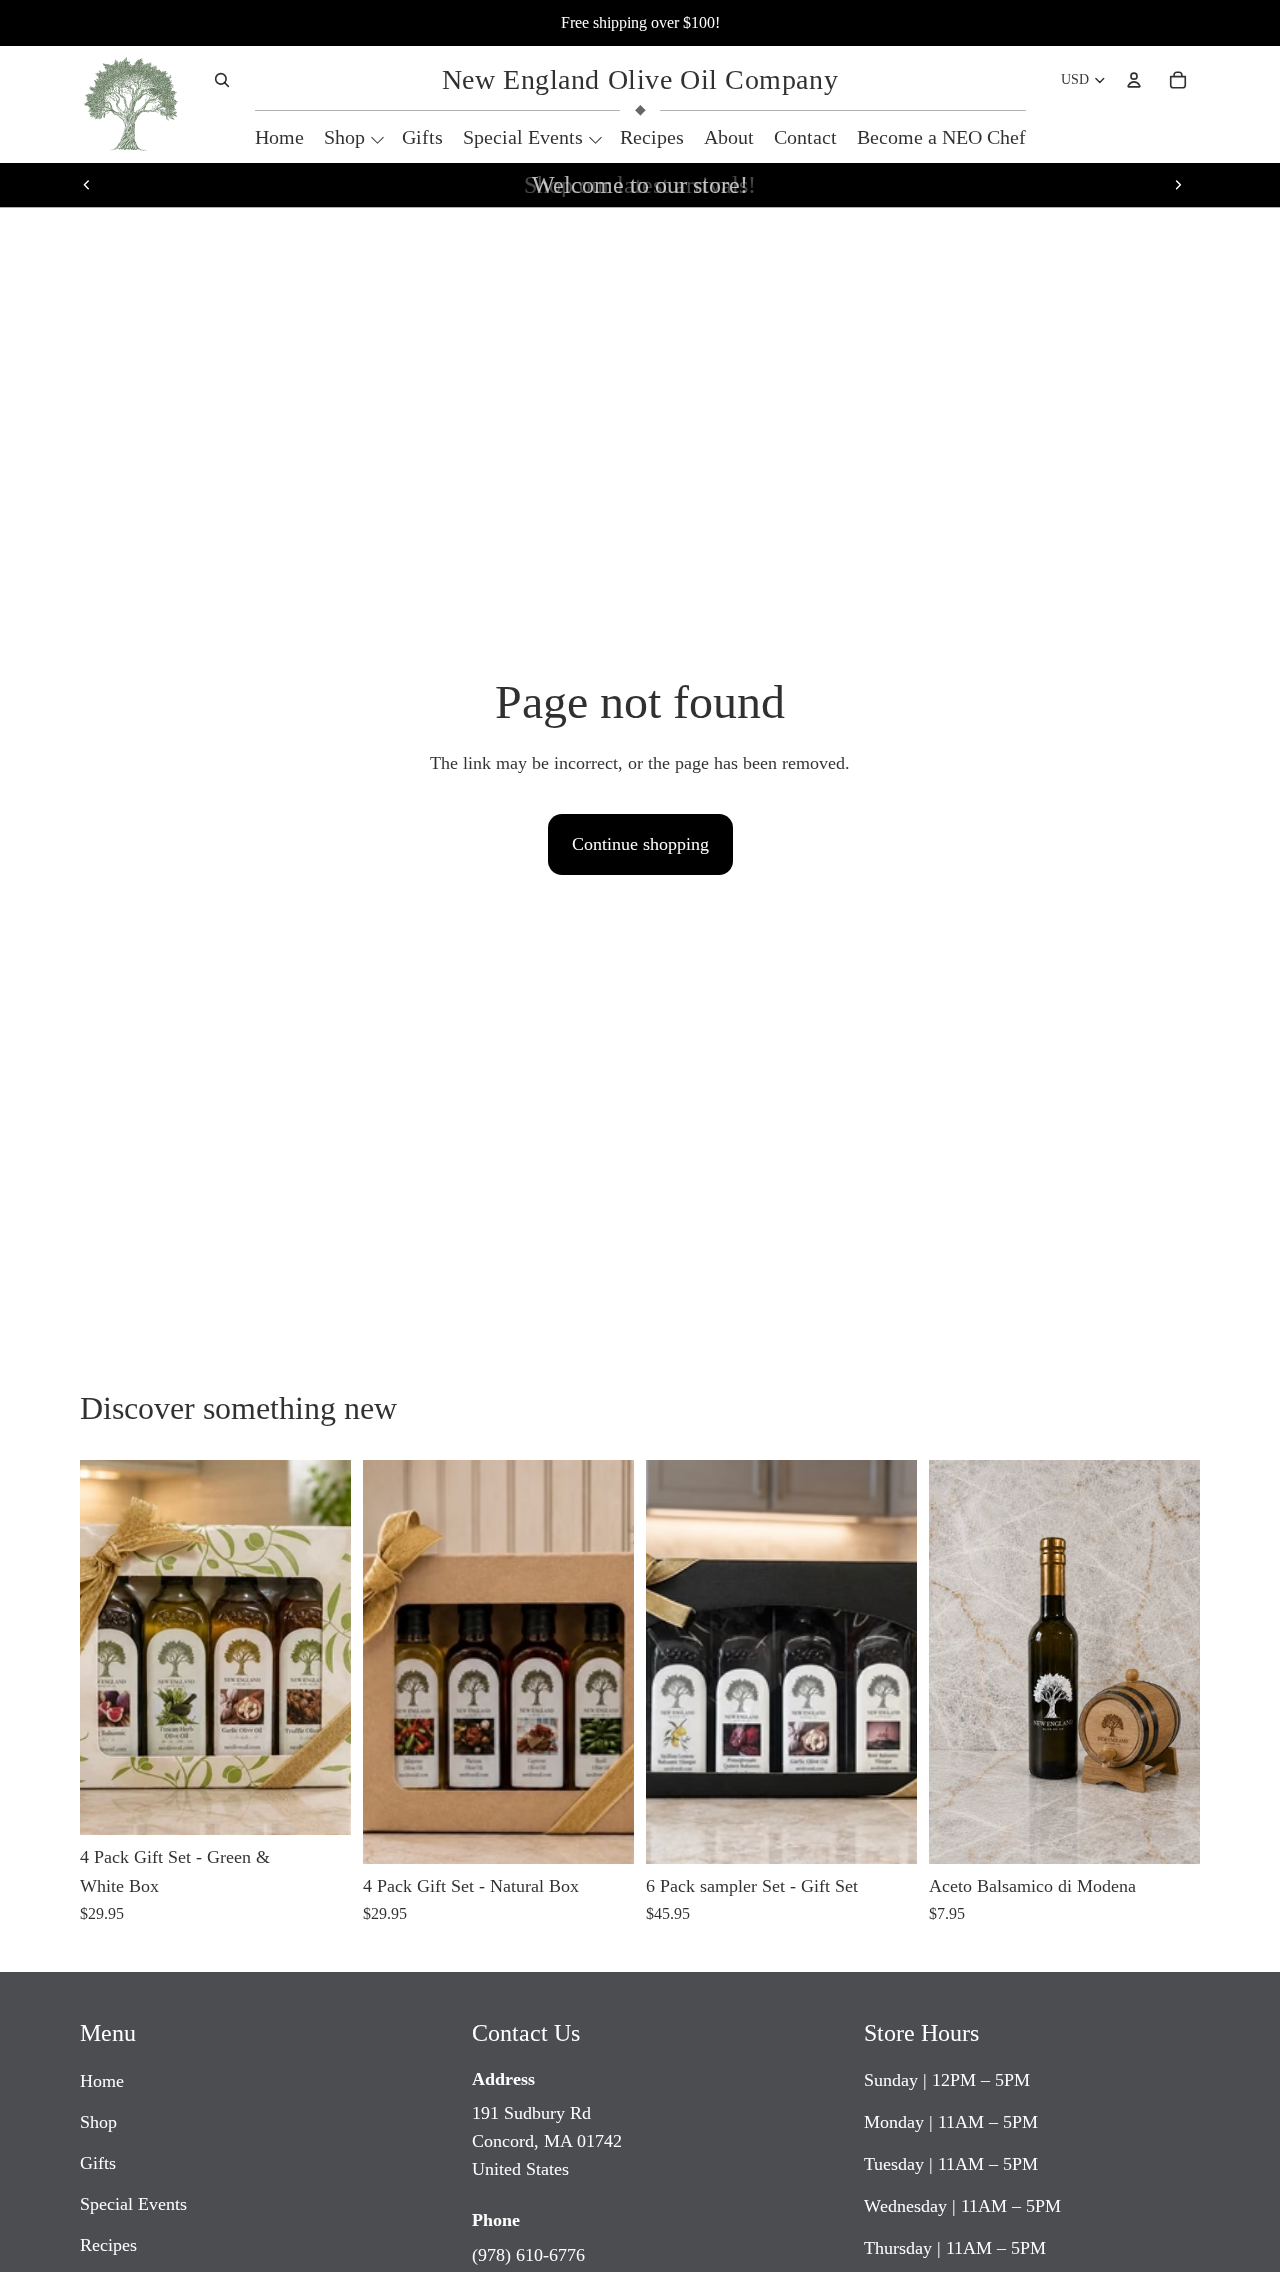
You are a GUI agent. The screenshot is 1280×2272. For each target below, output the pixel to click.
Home (102, 2081)
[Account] (1134, 80)
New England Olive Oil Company (640, 79)
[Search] (222, 80)
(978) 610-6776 (528, 2255)
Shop (98, 2122)
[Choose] (320, 1804)
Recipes (108, 2245)
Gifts (98, 2163)
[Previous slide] (87, 185)
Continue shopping (640, 844)
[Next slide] (1178, 185)
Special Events (133, 2204)
